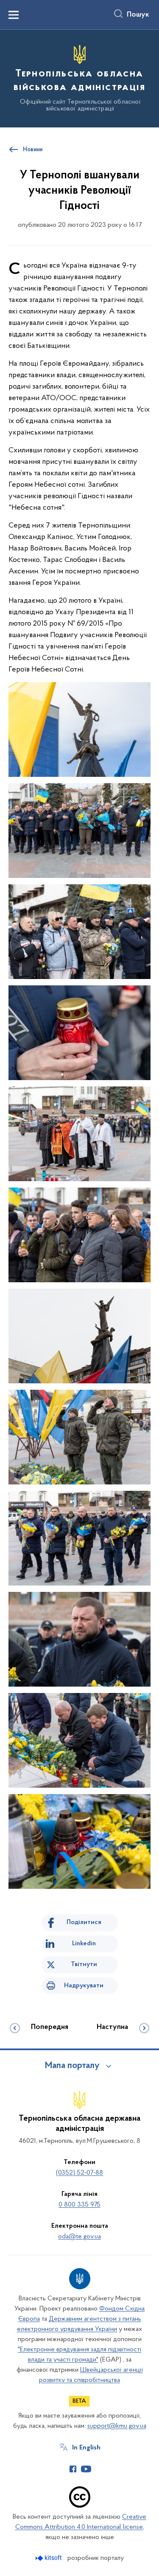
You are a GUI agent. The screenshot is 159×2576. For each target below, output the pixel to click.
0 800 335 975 (79, 2205)
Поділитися (84, 1922)
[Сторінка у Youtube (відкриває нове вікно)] (86, 2469)
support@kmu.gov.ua (117, 2426)
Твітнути (84, 1964)
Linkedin (84, 1944)
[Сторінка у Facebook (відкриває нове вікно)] (73, 2469)
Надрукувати (84, 1986)
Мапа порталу (72, 2066)
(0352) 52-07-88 (79, 2173)
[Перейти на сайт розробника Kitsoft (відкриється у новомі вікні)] (49, 2558)
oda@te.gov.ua (79, 2237)
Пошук (138, 15)
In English (86, 2448)
